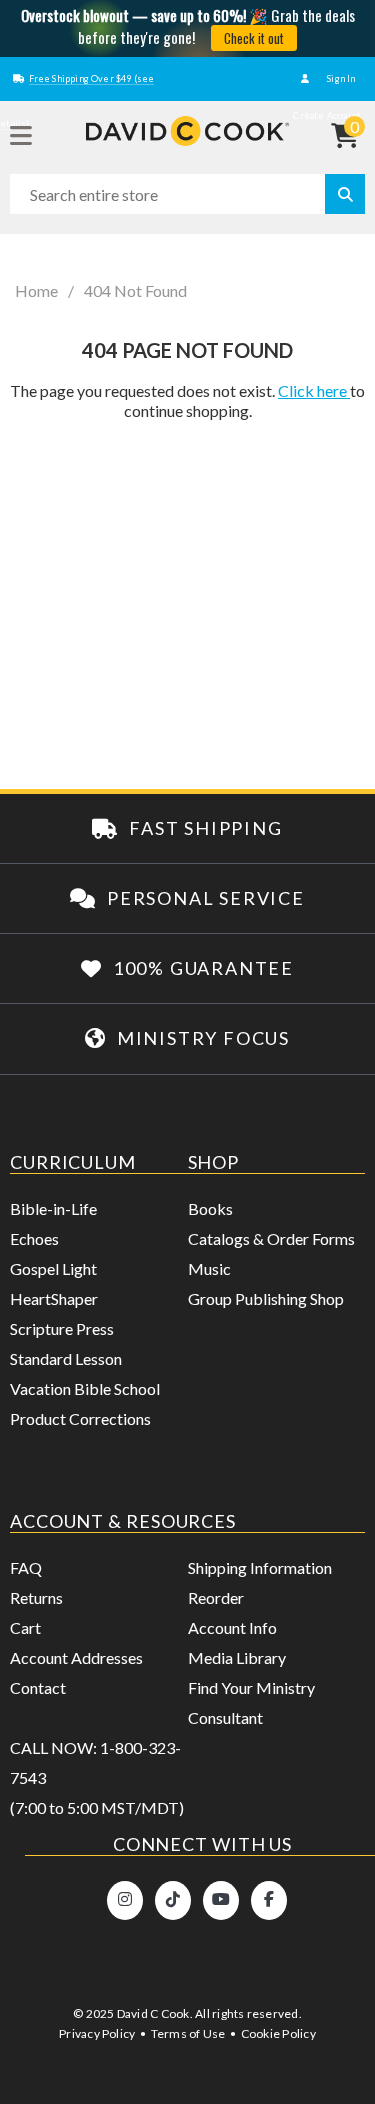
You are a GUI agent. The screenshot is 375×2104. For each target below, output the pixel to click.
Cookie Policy (278, 2033)
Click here (314, 390)
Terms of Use (188, 2033)
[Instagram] (125, 1900)
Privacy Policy (97, 2033)
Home (36, 291)
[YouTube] (221, 1900)
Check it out (254, 38)
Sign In (340, 78)
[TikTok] (173, 1900)
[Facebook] (269, 1900)
